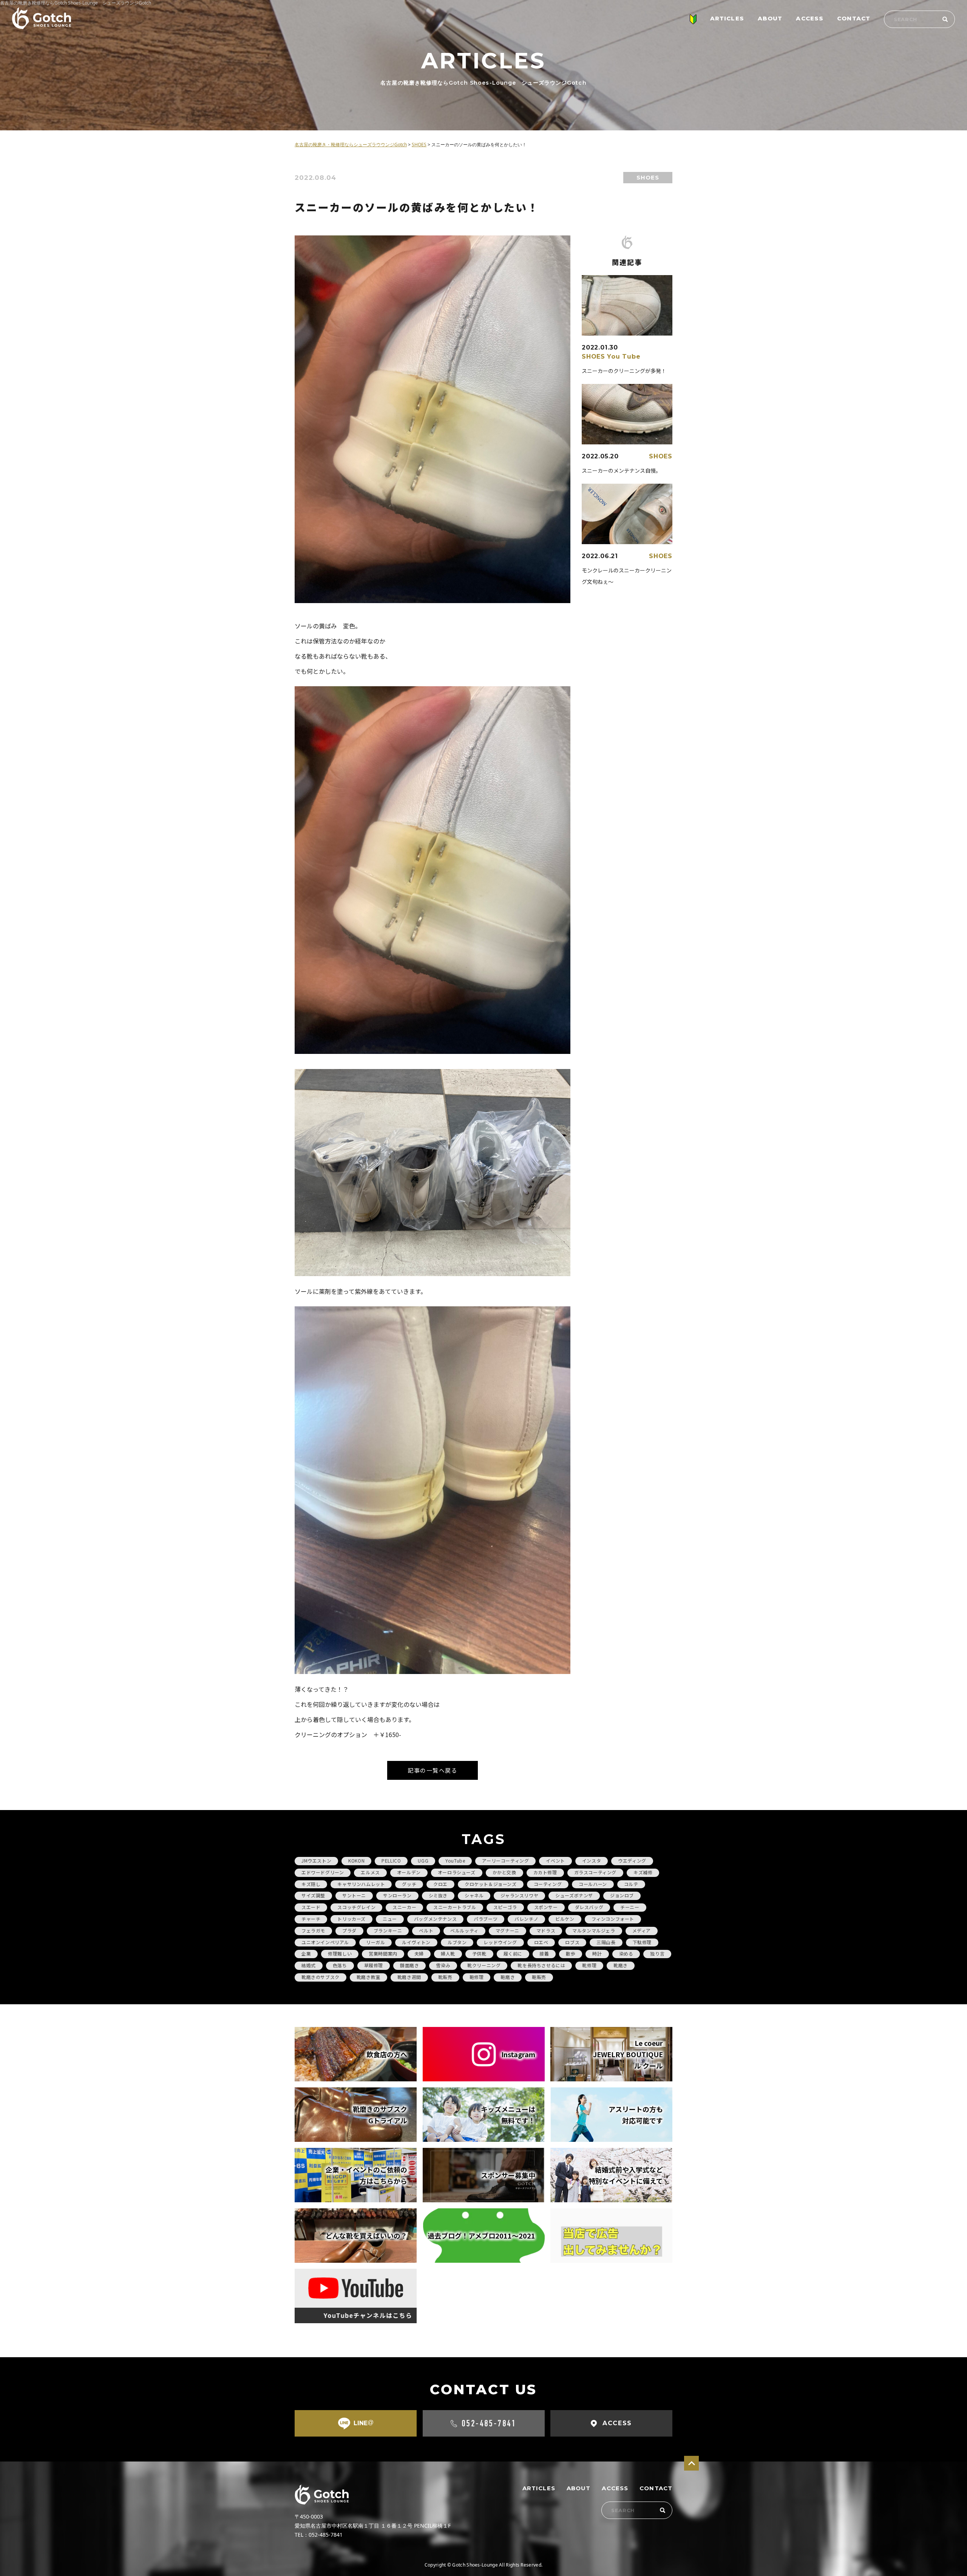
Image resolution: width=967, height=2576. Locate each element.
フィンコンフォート (613, 1919)
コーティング (548, 1884)
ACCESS (810, 18)
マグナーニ (507, 1930)
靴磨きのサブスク (321, 1977)
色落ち (340, 1965)
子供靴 (479, 1953)
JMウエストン (316, 1860)
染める (626, 1953)
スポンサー (546, 1907)
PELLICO (391, 1860)
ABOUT (770, 18)
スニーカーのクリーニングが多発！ (624, 371)
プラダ (349, 1930)
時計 (597, 1953)
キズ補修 (643, 1872)
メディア (642, 1930)
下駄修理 (642, 1942)
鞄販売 (539, 1977)
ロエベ (541, 1942)
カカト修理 (545, 1872)
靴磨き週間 (409, 1977)
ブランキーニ (388, 1930)
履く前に (513, 1953)
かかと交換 (504, 1872)
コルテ (631, 1884)
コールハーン (593, 1884)
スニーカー (404, 1907)
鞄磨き (508, 1977)
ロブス (572, 1942)
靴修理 (589, 1965)
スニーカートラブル (455, 1907)
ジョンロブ (622, 1895)
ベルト (426, 1930)
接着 (544, 1953)
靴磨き (621, 1965)
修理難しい (340, 1953)
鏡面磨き (409, 1965)
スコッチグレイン (356, 1907)
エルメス (370, 1872)
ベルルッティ (464, 1930)
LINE (364, 2423)
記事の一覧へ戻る (433, 1770)
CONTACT (854, 18)
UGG (423, 1860)
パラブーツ (486, 1919)
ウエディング (632, 1860)
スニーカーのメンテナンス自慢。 (621, 470)
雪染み (443, 1965)
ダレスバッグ (589, 1907)
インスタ (592, 1860)
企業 (306, 1953)
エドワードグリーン (323, 1872)
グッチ (409, 1884)
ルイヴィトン (416, 1942)
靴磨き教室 (368, 1977)
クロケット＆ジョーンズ (491, 1884)
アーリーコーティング (505, 1860)
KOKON (356, 1860)
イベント (555, 1860)
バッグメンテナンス (435, 1919)
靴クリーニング (484, 1965)
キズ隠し (311, 1884)
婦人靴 (448, 1953)
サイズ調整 (313, 1895)
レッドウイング (500, 1942)
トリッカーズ (351, 1919)
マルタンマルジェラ (594, 1930)
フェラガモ (313, 1930)
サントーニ (354, 1895)
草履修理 (374, 1965)
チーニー (630, 1907)
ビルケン (565, 1919)
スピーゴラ (505, 1907)
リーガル (375, 1942)
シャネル (474, 1895)
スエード (311, 1907)
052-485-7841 (489, 2423)
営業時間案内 (383, 1953)
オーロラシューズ (457, 1872)
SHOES (648, 177)
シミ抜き (438, 1895)
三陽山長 (606, 1942)
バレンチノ (526, 1919)
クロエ (440, 1884)
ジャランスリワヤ (519, 1895)
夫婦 (419, 1953)
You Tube (624, 357)
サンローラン (397, 1895)
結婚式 (309, 1965)
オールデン (409, 1872)
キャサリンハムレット (361, 1884)
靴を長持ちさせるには (541, 1965)
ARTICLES (727, 18)
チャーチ (311, 1919)
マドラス (546, 1930)
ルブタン (457, 1942)
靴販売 (445, 1977)
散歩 (571, 1953)
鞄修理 (477, 1977)
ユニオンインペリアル (325, 1942)
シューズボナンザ (574, 1895)
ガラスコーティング (595, 1872)
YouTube (455, 1860)
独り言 (657, 1953)
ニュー (390, 1919)
